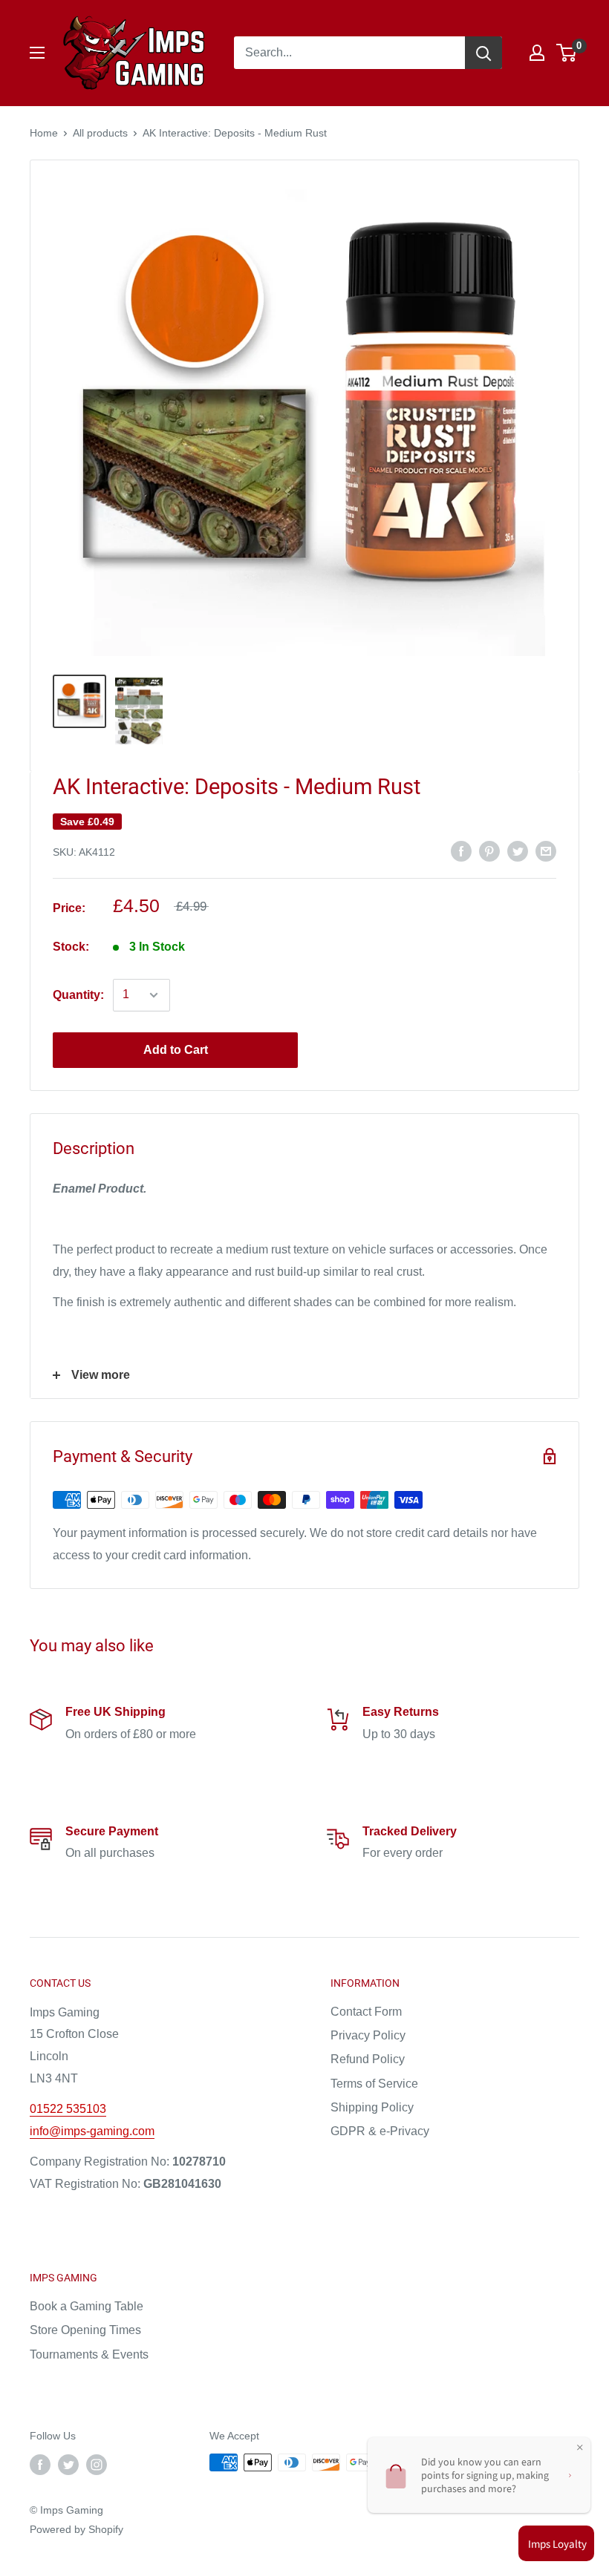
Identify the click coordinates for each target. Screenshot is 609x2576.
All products (100, 133)
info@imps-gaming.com (92, 2131)
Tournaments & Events (89, 2354)
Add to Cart (176, 1050)
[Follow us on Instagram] (97, 2464)
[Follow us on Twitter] (68, 2464)
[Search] (483, 53)
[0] (567, 53)
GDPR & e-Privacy (380, 2131)
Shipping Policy (372, 2107)
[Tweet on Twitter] (518, 851)
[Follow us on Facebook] (40, 2464)
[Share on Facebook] (461, 851)
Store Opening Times (85, 2330)
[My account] (537, 53)
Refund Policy (368, 2059)
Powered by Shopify (76, 2529)
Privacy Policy (368, 2035)
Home (44, 133)
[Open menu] (37, 53)
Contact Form (366, 2012)
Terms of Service (374, 2084)
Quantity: (78, 995)
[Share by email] (546, 851)
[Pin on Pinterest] (489, 851)
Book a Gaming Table (87, 2306)
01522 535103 (68, 2109)
